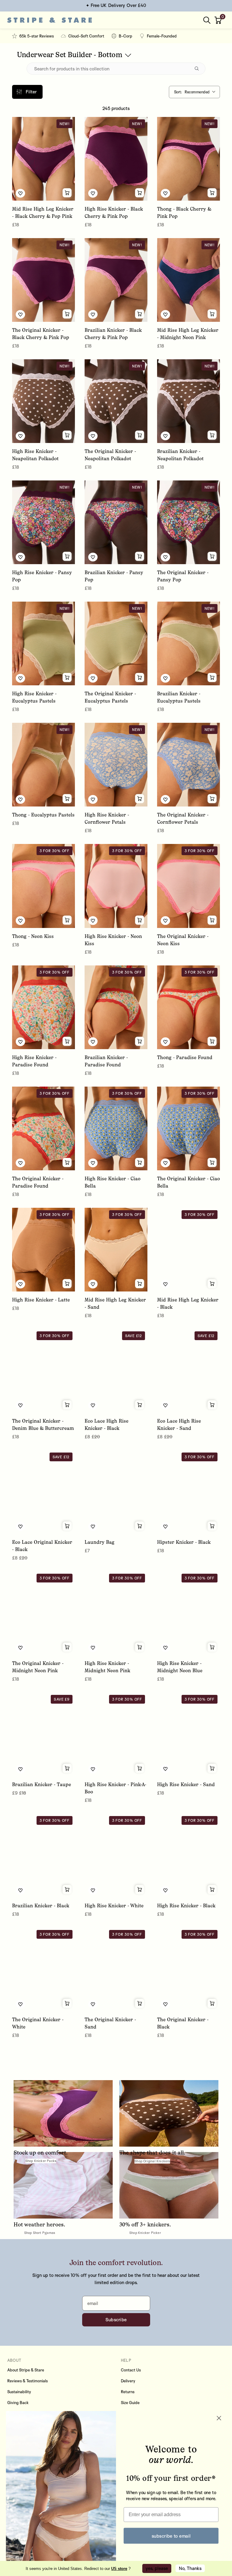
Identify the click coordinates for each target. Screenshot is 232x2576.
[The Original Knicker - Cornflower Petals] (188, 765)
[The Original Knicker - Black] (188, 1969)
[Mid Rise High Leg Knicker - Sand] (116, 1250)
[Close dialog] (219, 2418)
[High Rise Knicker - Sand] (188, 1734)
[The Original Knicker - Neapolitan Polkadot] (116, 401)
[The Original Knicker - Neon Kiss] (188, 886)
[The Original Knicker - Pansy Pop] (188, 522)
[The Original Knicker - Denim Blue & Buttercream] (43, 1371)
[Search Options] (199, 69)
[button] (219, 20)
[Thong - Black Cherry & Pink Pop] (188, 159)
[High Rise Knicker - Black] (188, 1855)
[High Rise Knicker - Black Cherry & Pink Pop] (116, 159)
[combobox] (194, 92)
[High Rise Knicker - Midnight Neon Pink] (116, 1613)
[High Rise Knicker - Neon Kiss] (116, 886)
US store (119, 2569)
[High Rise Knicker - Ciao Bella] (116, 1128)
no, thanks (190, 2568)
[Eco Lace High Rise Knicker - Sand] (188, 1371)
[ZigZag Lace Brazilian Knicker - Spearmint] (188, 2333)
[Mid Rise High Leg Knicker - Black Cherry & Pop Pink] (43, 159)
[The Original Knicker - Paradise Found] (43, 1128)
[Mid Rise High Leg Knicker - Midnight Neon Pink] (188, 280)
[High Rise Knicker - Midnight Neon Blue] (188, 1613)
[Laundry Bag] (116, 1492)
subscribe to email (171, 2536)
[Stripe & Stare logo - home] (50, 20)
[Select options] (67, 193)
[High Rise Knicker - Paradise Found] (43, 1007)
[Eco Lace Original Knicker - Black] (43, 1492)
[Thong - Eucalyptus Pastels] (43, 765)
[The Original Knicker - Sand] (116, 1969)
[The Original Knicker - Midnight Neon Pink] (43, 1613)
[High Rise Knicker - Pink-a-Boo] (116, 1734)
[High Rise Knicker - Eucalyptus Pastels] (43, 643)
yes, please (157, 2568)
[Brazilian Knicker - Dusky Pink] (188, 2212)
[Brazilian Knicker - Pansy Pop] (116, 522)
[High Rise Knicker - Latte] (43, 1250)
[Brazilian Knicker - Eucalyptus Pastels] (188, 643)
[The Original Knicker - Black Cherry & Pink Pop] (43, 280)
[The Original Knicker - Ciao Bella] (188, 1128)
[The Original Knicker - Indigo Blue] (43, 2212)
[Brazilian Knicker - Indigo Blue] (188, 2091)
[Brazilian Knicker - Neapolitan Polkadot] (188, 401)
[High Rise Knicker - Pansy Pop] (43, 522)
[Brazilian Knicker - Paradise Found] (116, 1007)
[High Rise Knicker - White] (116, 1855)
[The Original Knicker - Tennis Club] (116, 2091)
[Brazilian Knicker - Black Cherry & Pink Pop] (116, 280)
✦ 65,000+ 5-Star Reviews (116, 5)
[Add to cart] (140, 1526)
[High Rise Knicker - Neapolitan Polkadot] (43, 401)
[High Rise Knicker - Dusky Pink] (116, 2212)
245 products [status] (116, 108)
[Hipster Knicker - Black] (188, 1492)
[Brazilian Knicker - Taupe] (43, 1734)
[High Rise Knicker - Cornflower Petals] (116, 765)
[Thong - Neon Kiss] (43, 886)
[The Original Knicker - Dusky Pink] (43, 2333)
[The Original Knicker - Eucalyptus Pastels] (116, 643)
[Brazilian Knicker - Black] (43, 1855)
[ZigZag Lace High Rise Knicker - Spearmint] (116, 2333)
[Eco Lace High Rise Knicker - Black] (116, 1371)
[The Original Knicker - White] (43, 1969)
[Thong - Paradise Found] (188, 1007)
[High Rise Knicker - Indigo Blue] (43, 2091)
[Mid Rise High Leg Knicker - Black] (188, 1250)
